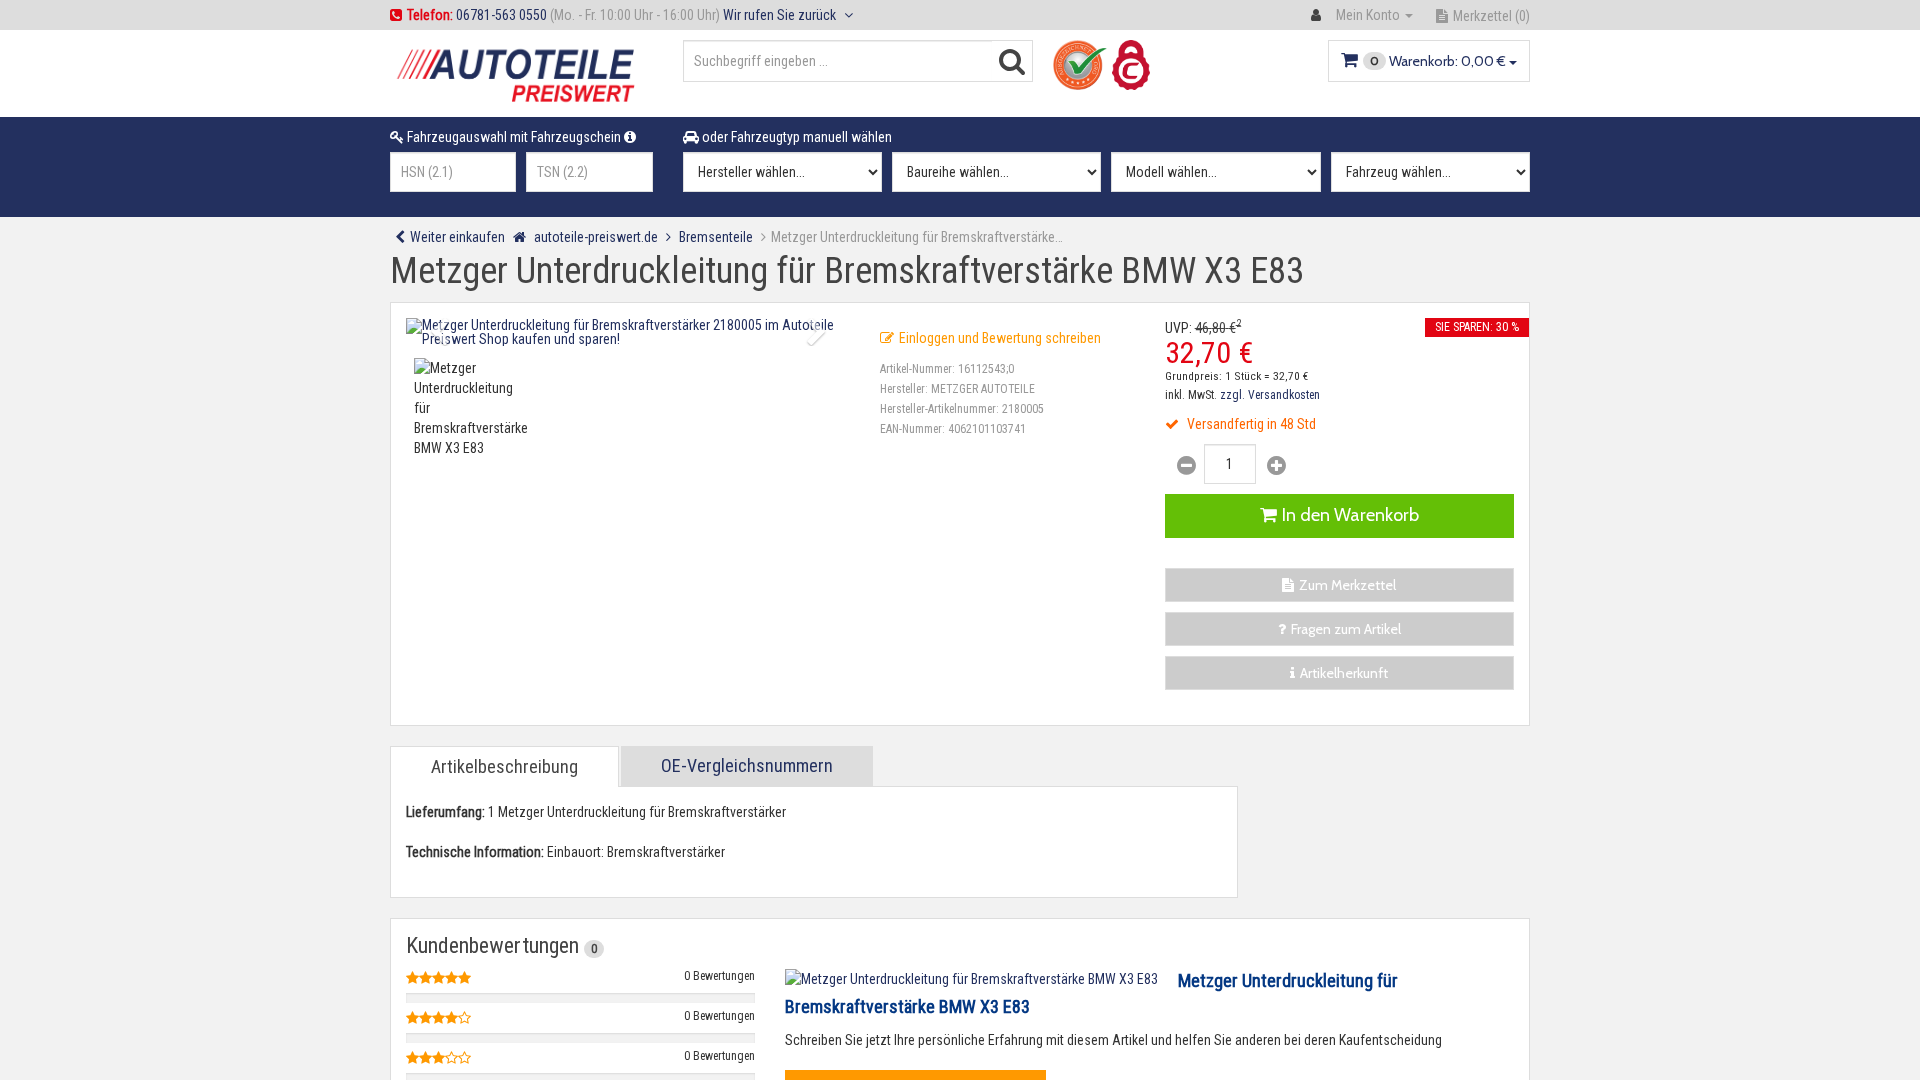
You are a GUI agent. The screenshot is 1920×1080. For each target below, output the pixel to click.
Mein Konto (1368, 15)
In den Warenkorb (1350, 515)
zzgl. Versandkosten (1270, 395)
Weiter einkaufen (457, 237)
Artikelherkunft (1344, 673)
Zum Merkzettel (1347, 585)
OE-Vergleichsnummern (747, 765)
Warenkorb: (1438, 61)
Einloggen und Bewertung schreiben (1000, 338)
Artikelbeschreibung (504, 766)
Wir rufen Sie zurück (781, 15)
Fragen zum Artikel (1346, 629)
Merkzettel (1491, 16)
